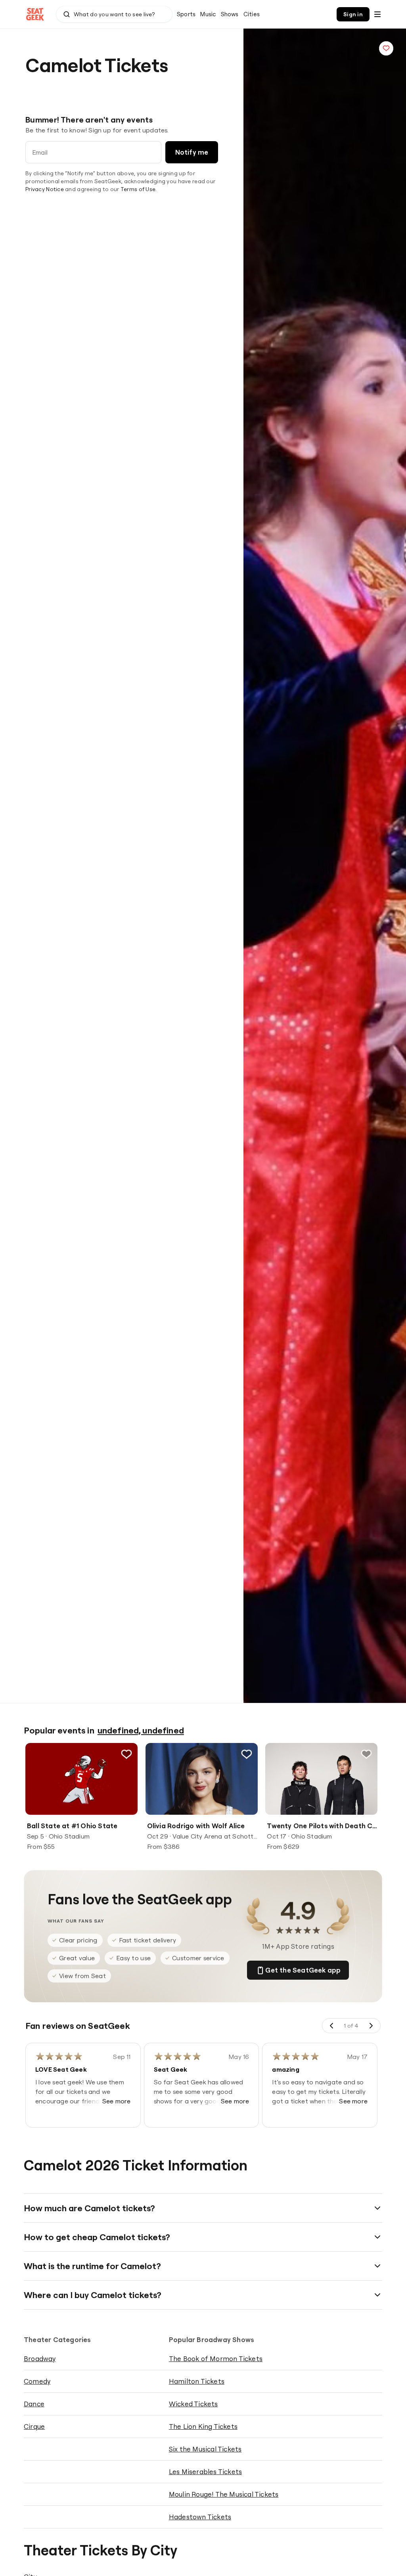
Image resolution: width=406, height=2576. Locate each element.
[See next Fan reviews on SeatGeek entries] (371, 2026)
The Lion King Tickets (203, 2426)
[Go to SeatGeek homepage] (35, 14)
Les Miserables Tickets (205, 2472)
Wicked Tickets (193, 2404)
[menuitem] (186, 14)
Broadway (40, 2359)
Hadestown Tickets (200, 2517)
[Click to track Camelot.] (386, 48)
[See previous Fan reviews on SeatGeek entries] (332, 2026)
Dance (34, 2404)
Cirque (34, 2426)
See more (117, 2101)
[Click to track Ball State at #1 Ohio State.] (126, 1754)
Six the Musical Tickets (205, 2449)
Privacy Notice (45, 189)
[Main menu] (377, 14)
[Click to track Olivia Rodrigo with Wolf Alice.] (246, 1754)
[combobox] (114, 14)
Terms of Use (138, 189)
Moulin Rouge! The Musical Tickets (224, 2494)
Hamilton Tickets (197, 2381)
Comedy (37, 2381)
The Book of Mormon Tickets (216, 2359)
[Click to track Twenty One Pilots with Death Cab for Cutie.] (366, 1754)
